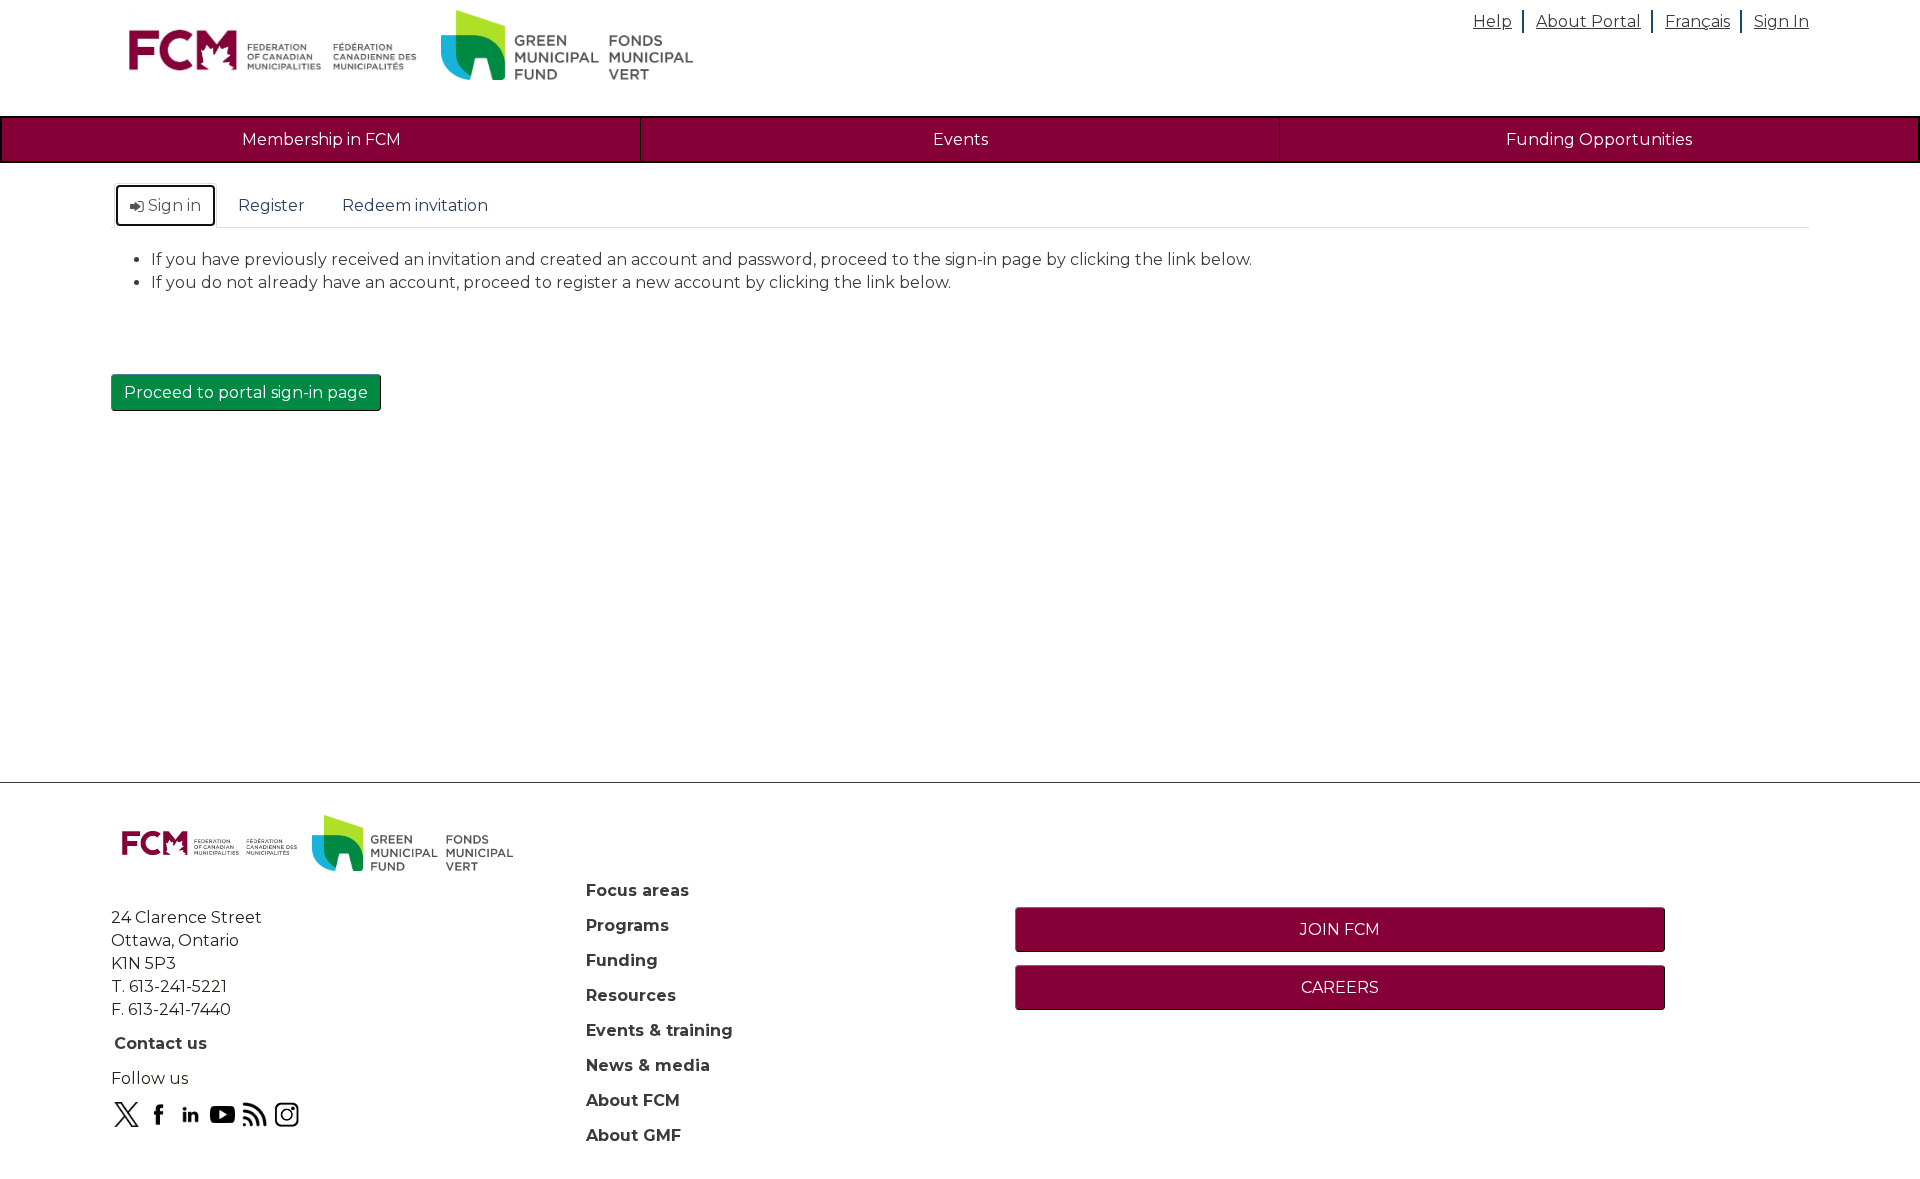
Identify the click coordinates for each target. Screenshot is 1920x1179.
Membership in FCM (321, 139)
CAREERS (1340, 987)
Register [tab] (271, 205)
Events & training (659, 1030)
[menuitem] (321, 139)
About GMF (633, 1135)
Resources (631, 995)
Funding (622, 960)
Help (1492, 21)
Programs (627, 925)
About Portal (1588, 21)
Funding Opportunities (1599, 139)
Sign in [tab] (172, 205)
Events (960, 139)
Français (1697, 21)
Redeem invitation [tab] (415, 205)
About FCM (633, 1100)
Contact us (160, 1043)
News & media (648, 1065)
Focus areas (637, 890)
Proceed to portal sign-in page (246, 392)
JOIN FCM (1340, 929)
